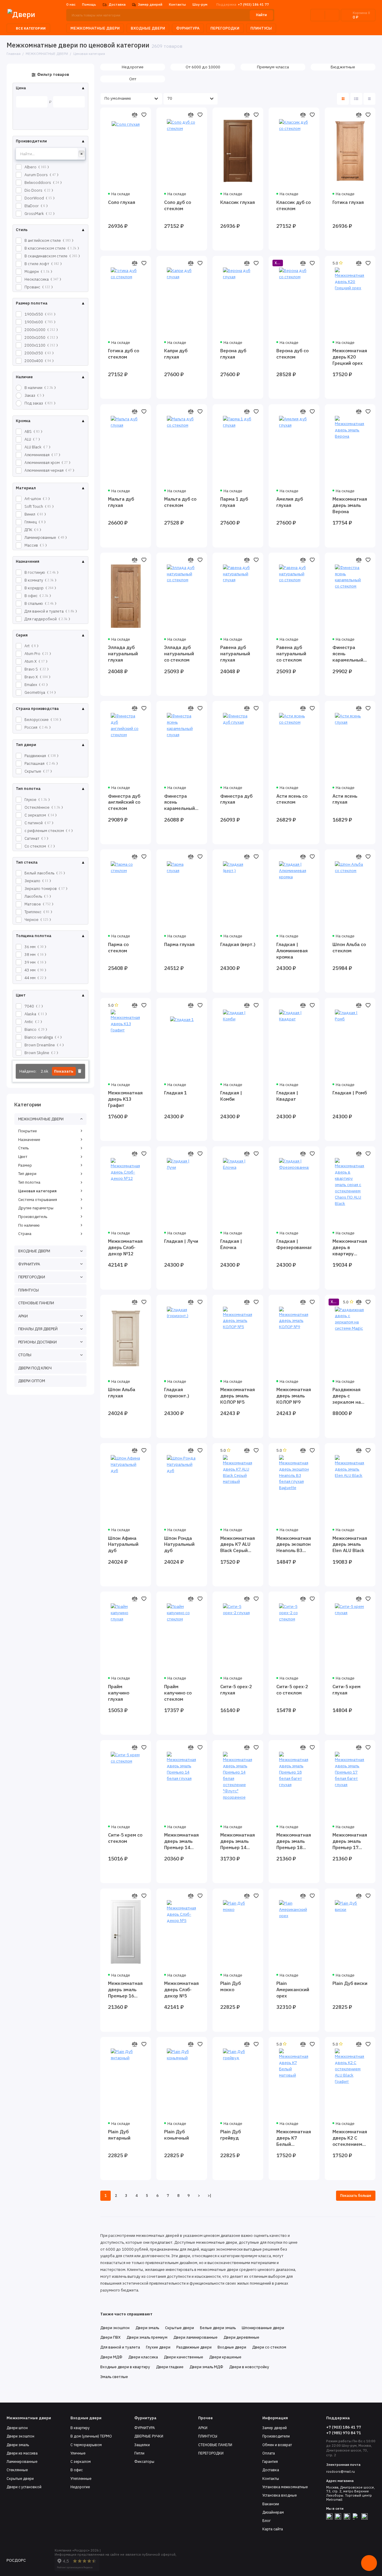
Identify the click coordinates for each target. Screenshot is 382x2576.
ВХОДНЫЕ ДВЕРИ (148, 28)
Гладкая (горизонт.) (177, 1392)
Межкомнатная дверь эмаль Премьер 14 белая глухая (181, 1841)
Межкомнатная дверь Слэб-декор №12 (125, 1247)
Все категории (31, 28)
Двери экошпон (20, 2436)
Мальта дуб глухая (121, 502)
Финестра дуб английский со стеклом (124, 802)
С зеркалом (81, 2462)
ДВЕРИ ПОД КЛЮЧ (35, 1368)
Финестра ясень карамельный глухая (180, 802)
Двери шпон (17, 2428)
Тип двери (27, 1174)
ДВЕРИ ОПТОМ (32, 1381)
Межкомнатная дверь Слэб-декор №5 (181, 1989)
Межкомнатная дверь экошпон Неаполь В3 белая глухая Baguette (294, 1544)
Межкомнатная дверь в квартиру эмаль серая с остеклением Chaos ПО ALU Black (350, 1247)
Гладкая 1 (175, 1093)
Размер (25, 1165)
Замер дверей (150, 4)
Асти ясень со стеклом (292, 799)
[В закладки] (144, 115)
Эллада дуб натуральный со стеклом (179, 653)
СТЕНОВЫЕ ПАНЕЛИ (36, 1303)
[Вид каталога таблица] (369, 99)
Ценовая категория (37, 1191)
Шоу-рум (200, 4)
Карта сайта (273, 2529)
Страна (25, 1234)
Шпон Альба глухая (122, 1392)
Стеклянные (17, 2470)
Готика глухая (348, 202)
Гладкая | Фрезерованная (294, 1244)
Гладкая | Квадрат (287, 1096)
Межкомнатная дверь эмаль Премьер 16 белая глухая (125, 1990)
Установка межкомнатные (285, 2487)
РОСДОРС (16, 2560)
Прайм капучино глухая (119, 1693)
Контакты (177, 4)
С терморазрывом (86, 2445)
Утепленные (81, 2479)
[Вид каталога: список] (356, 99)
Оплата (269, 2453)
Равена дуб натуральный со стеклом (291, 653)
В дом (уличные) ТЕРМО (91, 2436)
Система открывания (38, 1200)
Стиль (23, 1148)
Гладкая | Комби (231, 1096)
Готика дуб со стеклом (124, 354)
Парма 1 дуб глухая (234, 502)
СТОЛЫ (25, 1355)
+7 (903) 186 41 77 (243, 4)
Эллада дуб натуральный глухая (123, 653)
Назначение (29, 1140)
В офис (77, 2470)
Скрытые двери (20, 2479)
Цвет (23, 1157)
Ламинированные (22, 2462)
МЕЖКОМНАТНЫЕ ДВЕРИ (95, 28)
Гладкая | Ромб (350, 1093)
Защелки (142, 2445)
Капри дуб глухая (176, 354)
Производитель (33, 1217)
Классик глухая (238, 202)
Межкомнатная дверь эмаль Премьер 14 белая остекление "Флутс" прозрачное (238, 1841)
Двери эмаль (18, 2445)
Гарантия (270, 2462)
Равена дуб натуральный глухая (235, 653)
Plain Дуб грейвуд (231, 2135)
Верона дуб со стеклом (292, 354)
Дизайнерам (273, 2512)
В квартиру (80, 2428)
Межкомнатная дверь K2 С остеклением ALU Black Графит (350, 2138)
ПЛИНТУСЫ (261, 28)
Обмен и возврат (277, 2445)
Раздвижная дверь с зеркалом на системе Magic (349, 1396)
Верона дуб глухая (233, 354)
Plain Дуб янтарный (119, 2135)
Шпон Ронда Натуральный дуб (179, 1544)
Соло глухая (122, 202)
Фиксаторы (144, 2462)
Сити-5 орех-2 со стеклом (292, 1690)
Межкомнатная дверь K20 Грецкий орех (350, 357)
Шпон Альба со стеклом (349, 947)
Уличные (78, 2453)
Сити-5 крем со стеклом (125, 1838)
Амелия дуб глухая (290, 502)
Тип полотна (29, 1182)
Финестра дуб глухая (236, 799)
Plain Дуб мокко (231, 1986)
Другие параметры (36, 1208)
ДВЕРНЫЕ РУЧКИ (149, 2436)
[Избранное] (332, 15)
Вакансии (271, 2504)
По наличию (29, 1225)
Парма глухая (179, 944)
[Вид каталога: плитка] (343, 99)
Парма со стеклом (118, 947)
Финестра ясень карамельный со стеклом (348, 654)
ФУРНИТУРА (188, 28)
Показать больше (356, 2196)
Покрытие (28, 1131)
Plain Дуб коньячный (177, 2135)
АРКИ (23, 1316)
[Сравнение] (318, 15)
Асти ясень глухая (345, 799)
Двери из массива (22, 2453)
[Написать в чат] (369, 2563)
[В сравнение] (134, 115)
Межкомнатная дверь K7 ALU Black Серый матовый (238, 1544)
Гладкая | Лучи (181, 1241)
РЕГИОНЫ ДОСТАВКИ (37, 1342)
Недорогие (80, 2487)
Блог (267, 2521)
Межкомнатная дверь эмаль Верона (350, 505)
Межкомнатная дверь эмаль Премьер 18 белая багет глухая (294, 1841)
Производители (276, 2436)
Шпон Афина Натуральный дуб (123, 1544)
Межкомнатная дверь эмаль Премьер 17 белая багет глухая (350, 1841)
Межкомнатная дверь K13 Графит (125, 1099)
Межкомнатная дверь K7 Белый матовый (294, 2138)
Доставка (117, 4)
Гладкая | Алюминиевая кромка (292, 951)
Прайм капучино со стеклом (178, 1693)
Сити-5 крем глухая (346, 1690)
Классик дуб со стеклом (294, 205)
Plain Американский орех (293, 1989)
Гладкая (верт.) (238, 944)
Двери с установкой (24, 2487)
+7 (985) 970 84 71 (344, 2433)
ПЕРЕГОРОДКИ (225, 28)
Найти (261, 15)
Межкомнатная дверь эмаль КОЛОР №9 (294, 1396)
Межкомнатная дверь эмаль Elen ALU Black (350, 1544)
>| (210, 2196)
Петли (139, 2453)
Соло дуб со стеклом (178, 205)
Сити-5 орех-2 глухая (236, 1690)
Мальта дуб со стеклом (180, 502)
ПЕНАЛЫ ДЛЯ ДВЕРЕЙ (38, 1329)
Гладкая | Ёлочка (231, 1244)
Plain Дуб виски (350, 1983)
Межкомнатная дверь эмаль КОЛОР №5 (238, 1396)
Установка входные (279, 2495)
